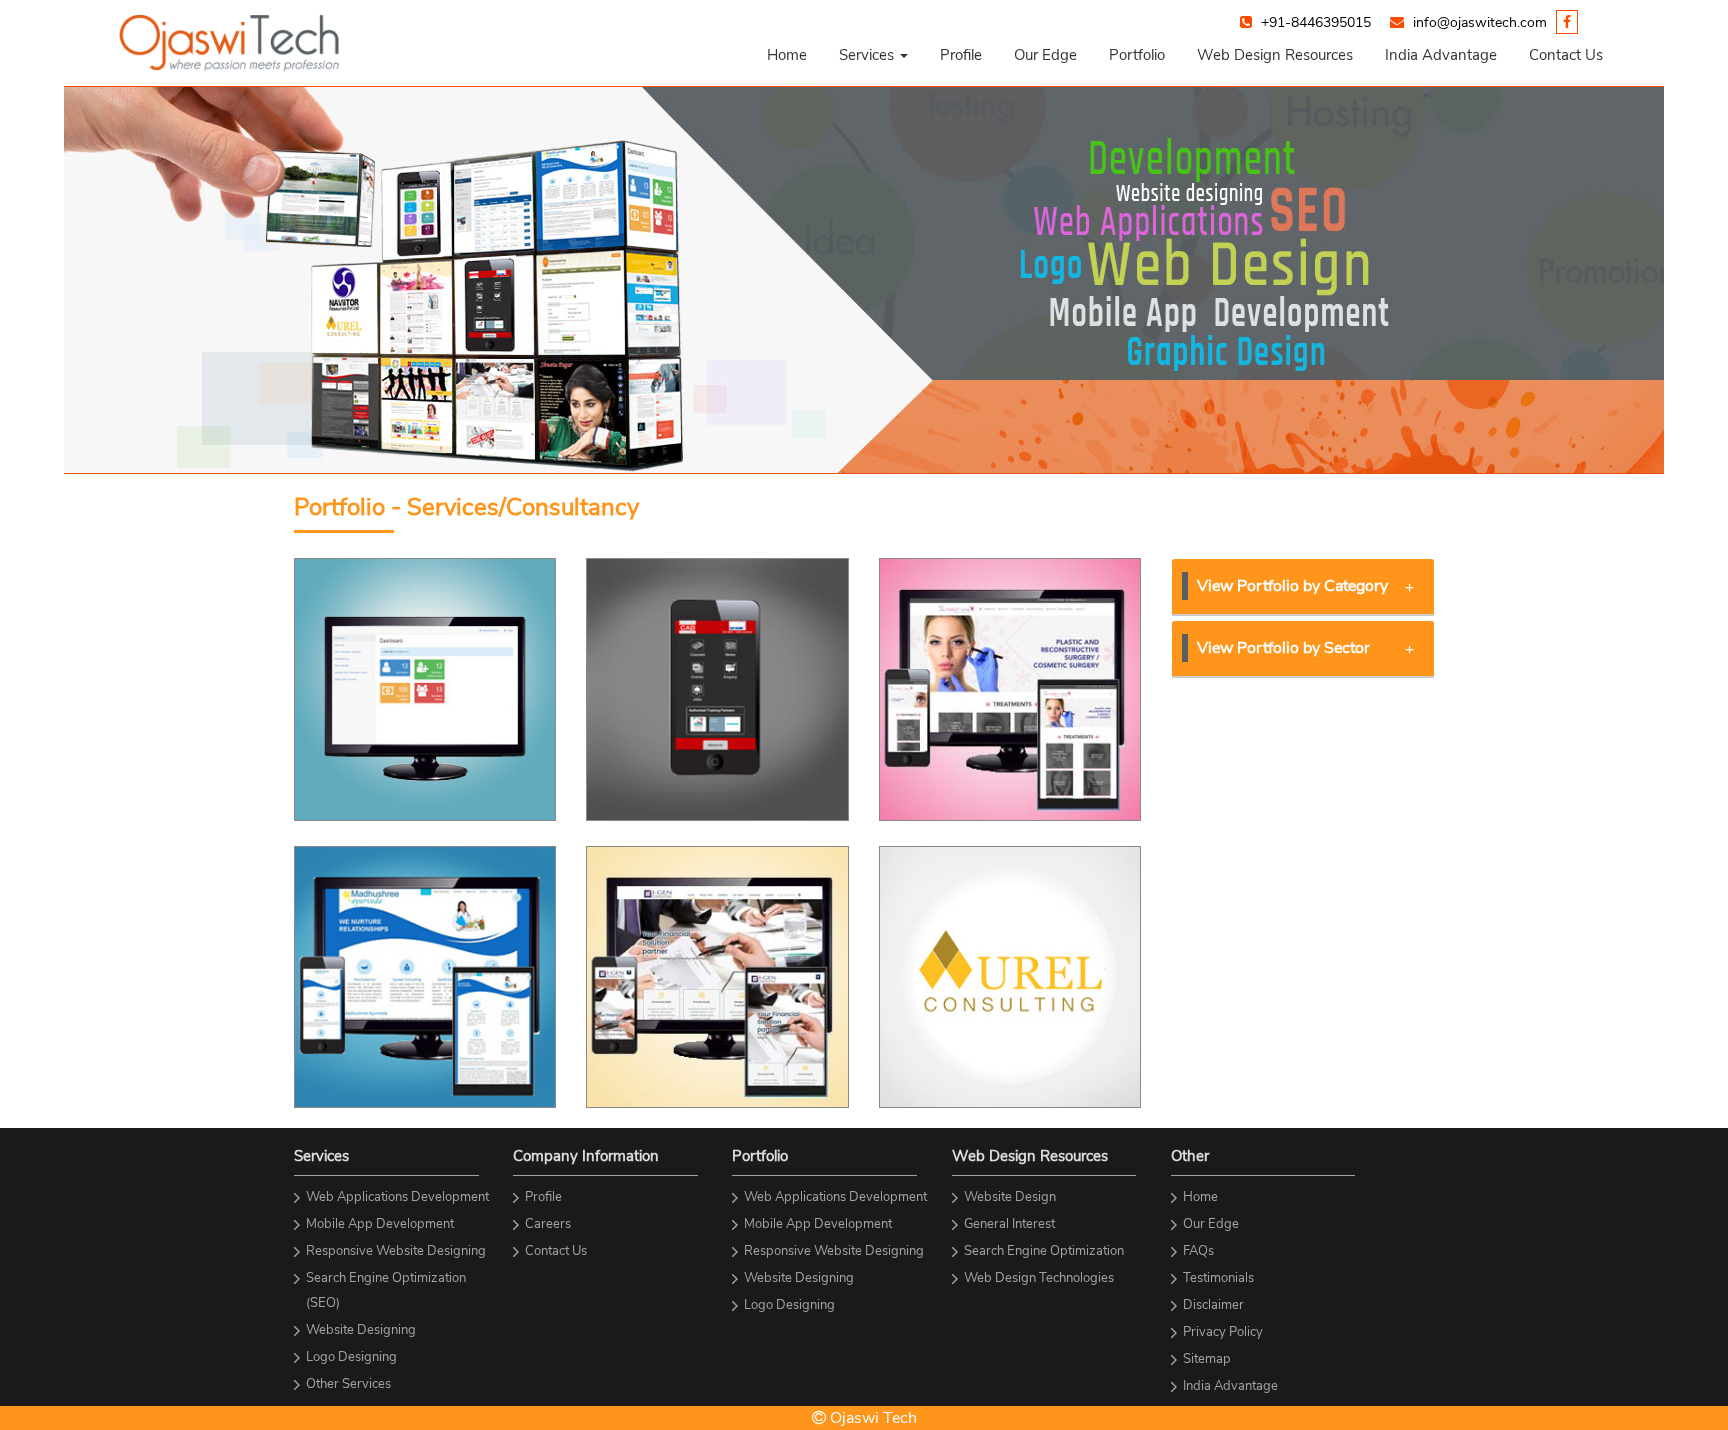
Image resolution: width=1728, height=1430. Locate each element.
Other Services (348, 1384)
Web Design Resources (1275, 55)
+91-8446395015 (1316, 22)
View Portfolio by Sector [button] (1283, 648)
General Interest (1009, 1224)
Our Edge (1045, 55)
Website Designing (361, 1330)
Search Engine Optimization (1044, 1251)
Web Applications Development (397, 1197)
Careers (548, 1224)
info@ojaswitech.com (1480, 22)
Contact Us (1566, 55)
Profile (961, 55)
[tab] (1303, 587)
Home (787, 55)
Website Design (1010, 1197)
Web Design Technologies (1039, 1278)
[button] (873, 55)
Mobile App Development (380, 1224)
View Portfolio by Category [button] (1292, 586)
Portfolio (1137, 55)
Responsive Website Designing (396, 1251)
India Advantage (1441, 55)
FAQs (1198, 1251)
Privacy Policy (1223, 1332)
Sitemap (1207, 1359)
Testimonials (1218, 1278)
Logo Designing (351, 1357)
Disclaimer (1213, 1305)
